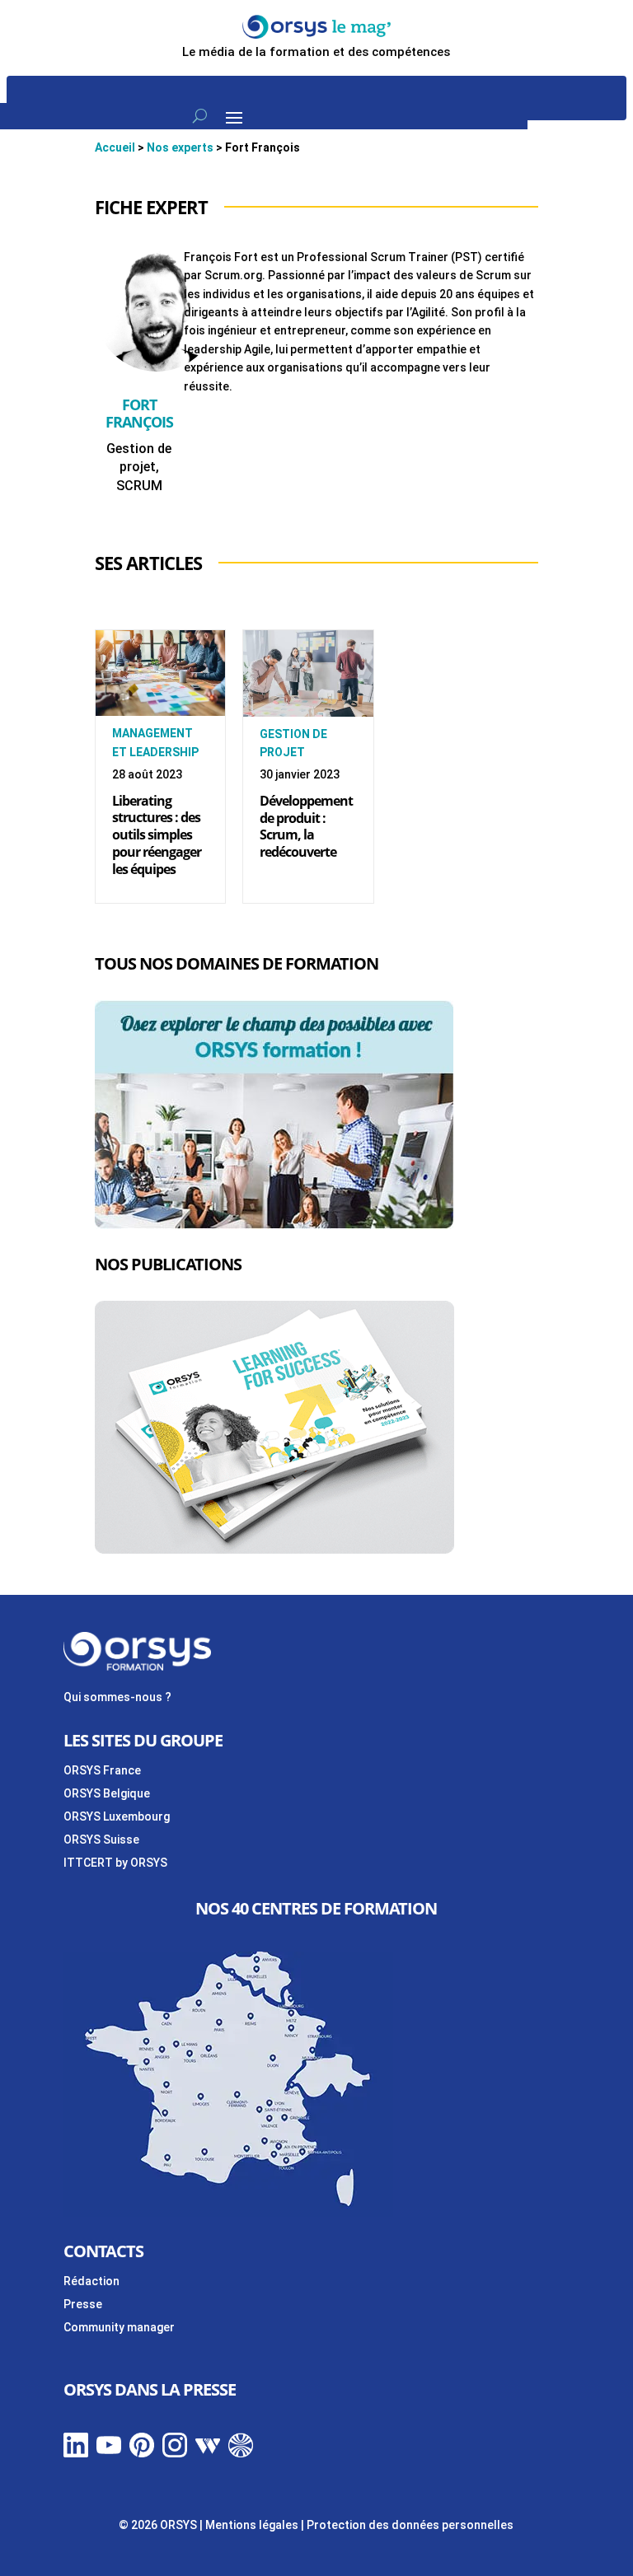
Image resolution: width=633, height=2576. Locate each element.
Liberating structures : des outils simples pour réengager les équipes (157, 835)
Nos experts (180, 147)
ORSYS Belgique (107, 1793)
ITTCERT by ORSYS (115, 1863)
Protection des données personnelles (410, 2525)
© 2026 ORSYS (159, 2525)
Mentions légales (252, 2525)
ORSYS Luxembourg (117, 1816)
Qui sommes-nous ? (117, 1697)
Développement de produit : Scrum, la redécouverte (306, 826)
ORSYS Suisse (101, 1840)
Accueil (115, 147)
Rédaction (91, 2281)
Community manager (119, 2327)
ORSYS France (102, 1770)
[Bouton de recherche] (200, 116)
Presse (83, 2304)
